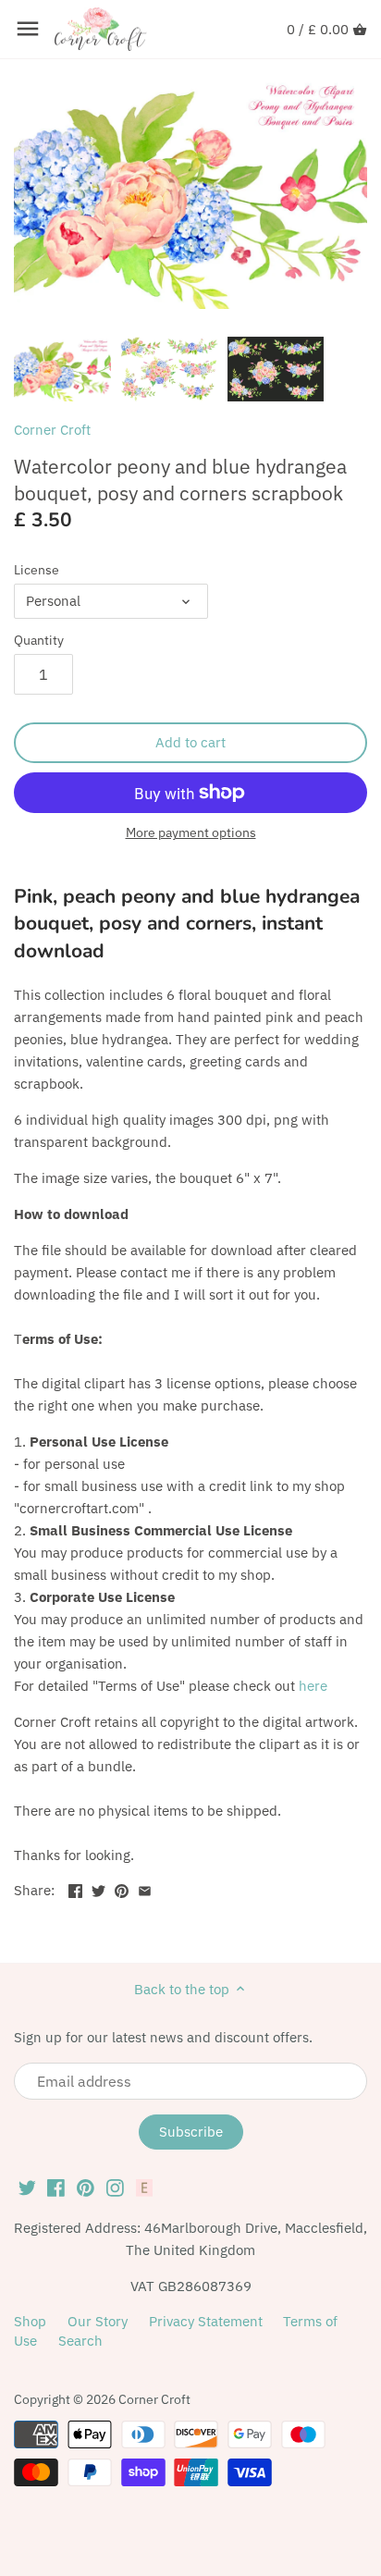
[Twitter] (27, 2187)
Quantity (39, 640)
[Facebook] (56, 2187)
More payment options (191, 833)
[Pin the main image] (122, 1888)
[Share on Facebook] (75, 1888)
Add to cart (190, 742)
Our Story (98, 2321)
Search (80, 2341)
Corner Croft (52, 430)
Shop (30, 2321)
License (37, 570)
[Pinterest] (86, 2187)
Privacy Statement (206, 2321)
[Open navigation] (28, 29)
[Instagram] (115, 2187)
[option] (62, 369)
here (313, 1686)
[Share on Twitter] (98, 1888)
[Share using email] (145, 1888)
